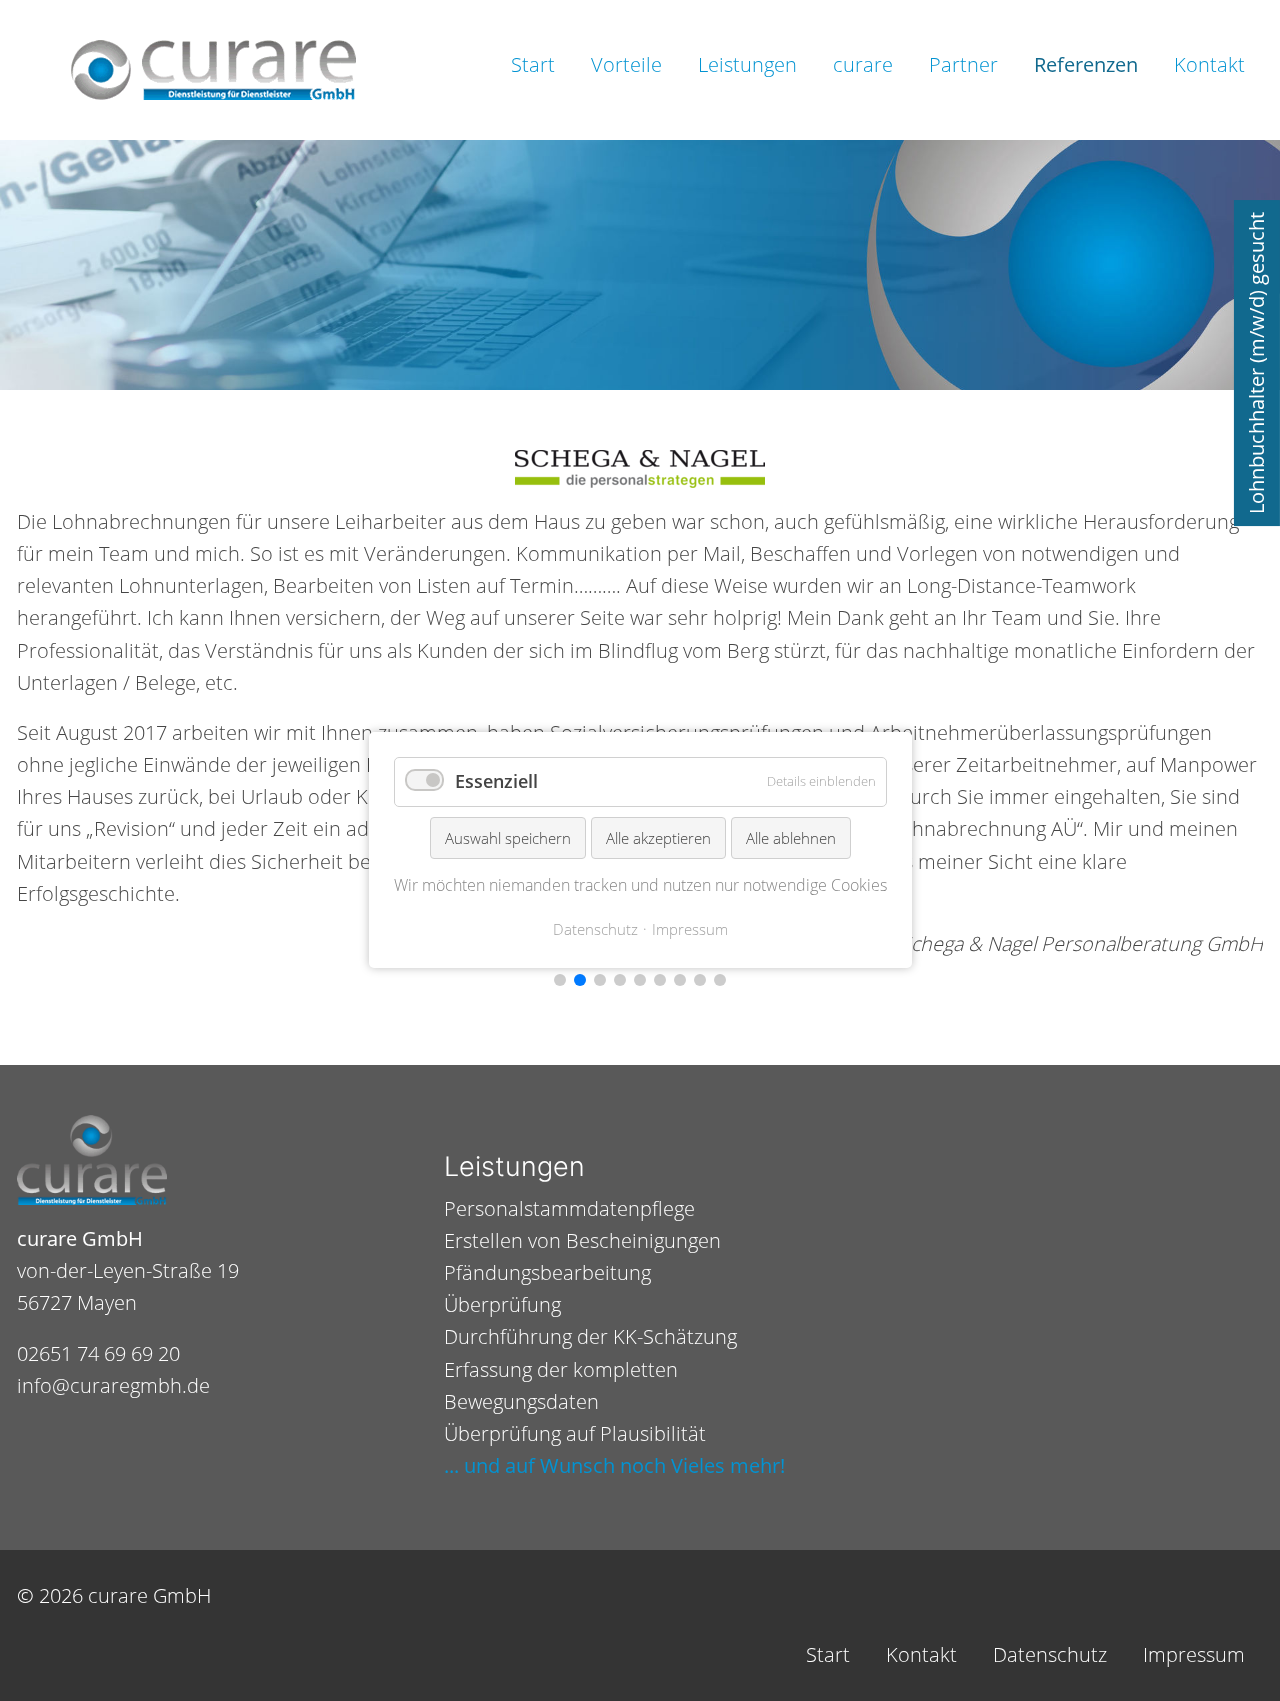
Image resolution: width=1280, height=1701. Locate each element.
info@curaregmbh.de (113, 1385)
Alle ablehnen (791, 838)
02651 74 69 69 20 (98, 1353)
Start (533, 64)
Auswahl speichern (508, 838)
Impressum (1194, 1654)
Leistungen (747, 64)
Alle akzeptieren (658, 838)
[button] (560, 980)
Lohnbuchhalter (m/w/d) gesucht (1256, 363)
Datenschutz (1050, 1654)
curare (863, 64)
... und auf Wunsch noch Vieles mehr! (614, 1465)
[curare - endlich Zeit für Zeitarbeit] (213, 70)
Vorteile (626, 64)
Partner (963, 64)
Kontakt (1209, 64)
